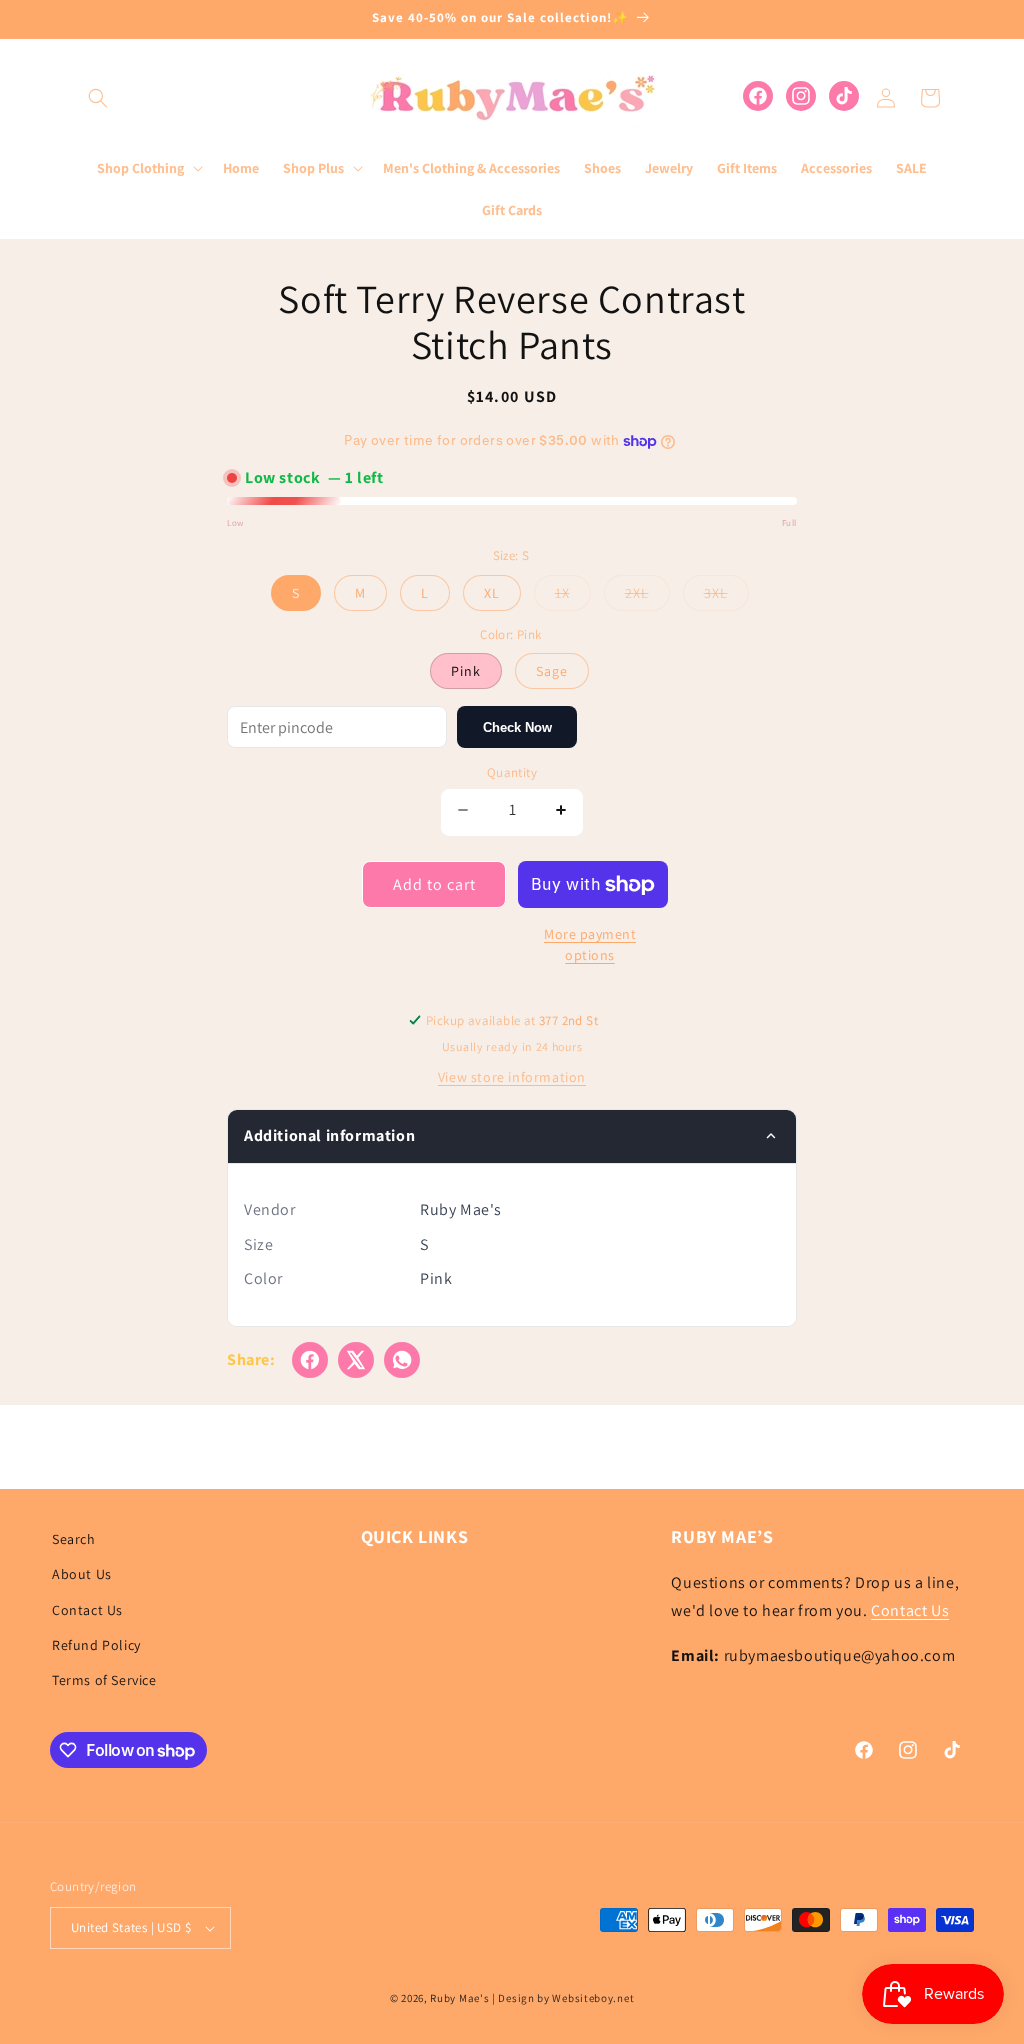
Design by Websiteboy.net (566, 1998)
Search (74, 1539)
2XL (647, 597)
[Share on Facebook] (310, 1360)
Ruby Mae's (459, 1998)
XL (492, 593)
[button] (98, 98)
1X (573, 597)
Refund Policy (96, 1645)
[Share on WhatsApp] (402, 1360)
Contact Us (87, 1610)
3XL (726, 597)
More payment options (590, 944)
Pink (466, 671)
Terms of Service (104, 1680)
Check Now (517, 727)
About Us (82, 1574)
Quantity (512, 772)
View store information (512, 1077)
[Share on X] (356, 1360)
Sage (552, 671)
